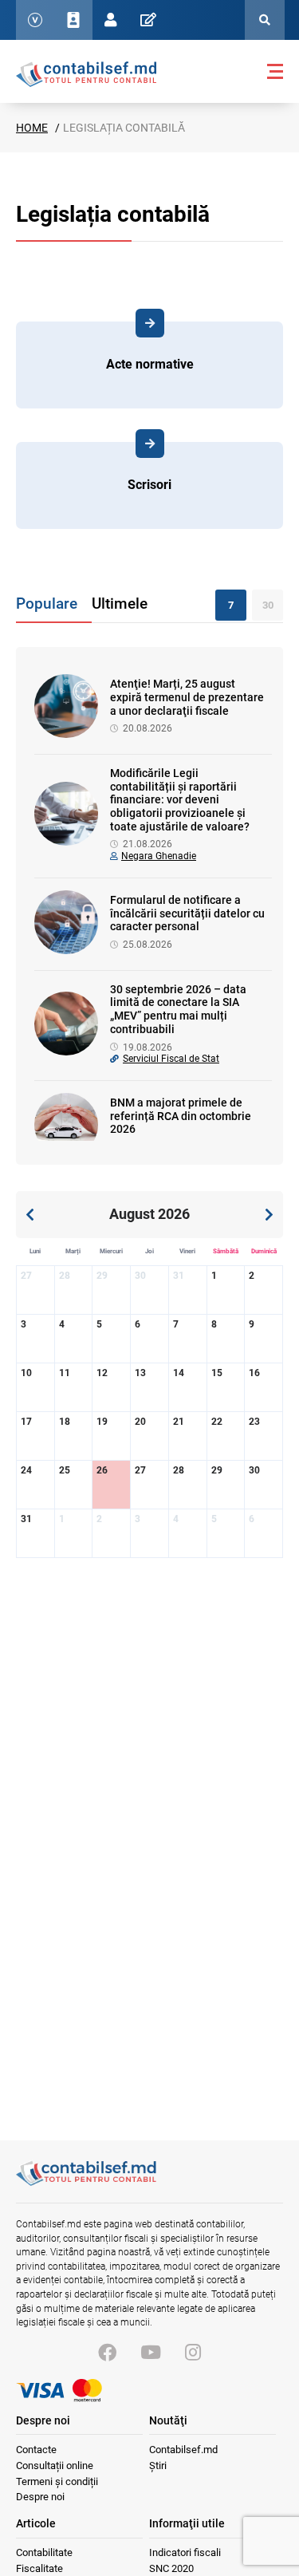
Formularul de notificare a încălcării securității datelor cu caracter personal (187, 913)
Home (32, 128)
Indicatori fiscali (185, 2552)
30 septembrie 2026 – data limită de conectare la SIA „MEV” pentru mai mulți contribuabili (178, 1009)
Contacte (36, 2450)
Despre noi (40, 2497)
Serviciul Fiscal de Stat (171, 1059)
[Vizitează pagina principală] (86, 73)
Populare (47, 604)
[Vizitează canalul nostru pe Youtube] (151, 2353)
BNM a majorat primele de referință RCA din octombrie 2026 (181, 1116)
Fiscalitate (39, 2568)
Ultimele (120, 604)
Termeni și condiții (57, 2481)
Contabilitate (44, 2552)
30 (268, 605)
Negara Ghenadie (159, 856)
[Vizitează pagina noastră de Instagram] (193, 2353)
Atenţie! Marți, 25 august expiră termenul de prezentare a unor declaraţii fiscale (187, 697)
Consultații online (55, 2466)
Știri (158, 2466)
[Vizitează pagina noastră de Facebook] (107, 2353)
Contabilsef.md (183, 2450)
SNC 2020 (171, 2568)
